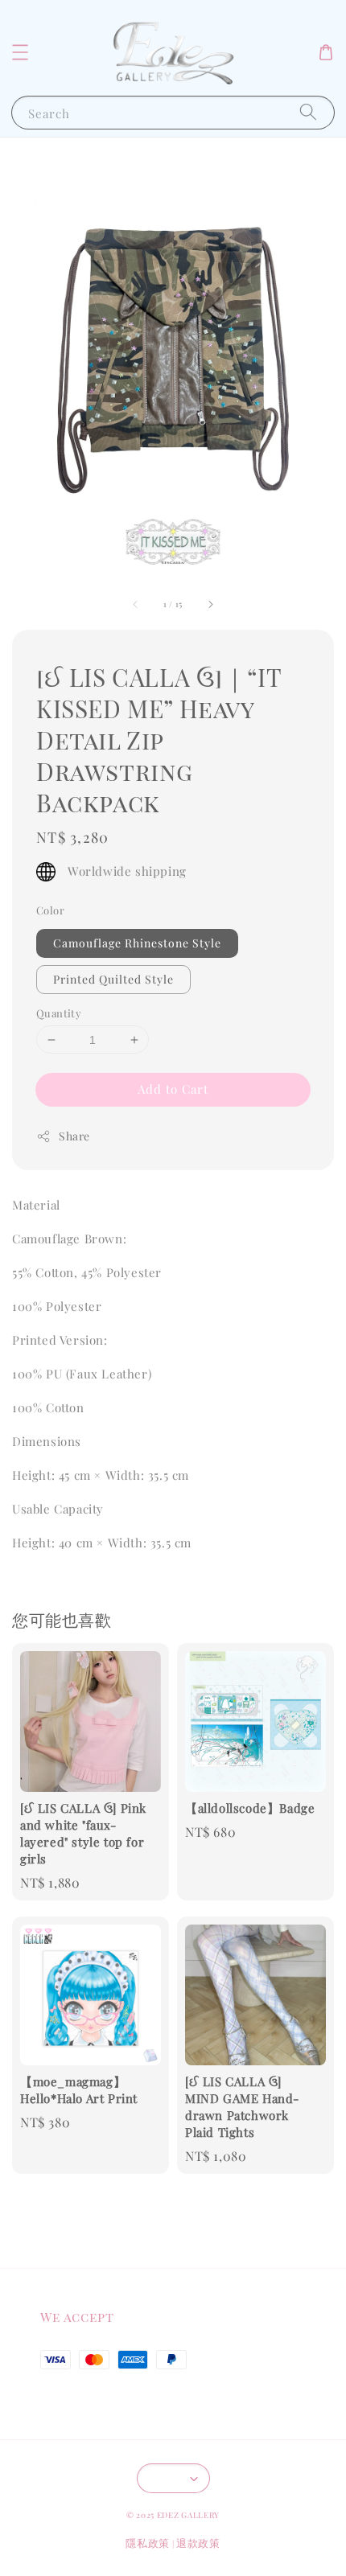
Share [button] (74, 1136)
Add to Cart (173, 1089)
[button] (20, 52)
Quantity (59, 1013)
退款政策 (198, 2543)
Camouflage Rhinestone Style (137, 943)
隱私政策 (148, 2543)
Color (50, 910)
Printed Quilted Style (113, 979)
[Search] (308, 112)
